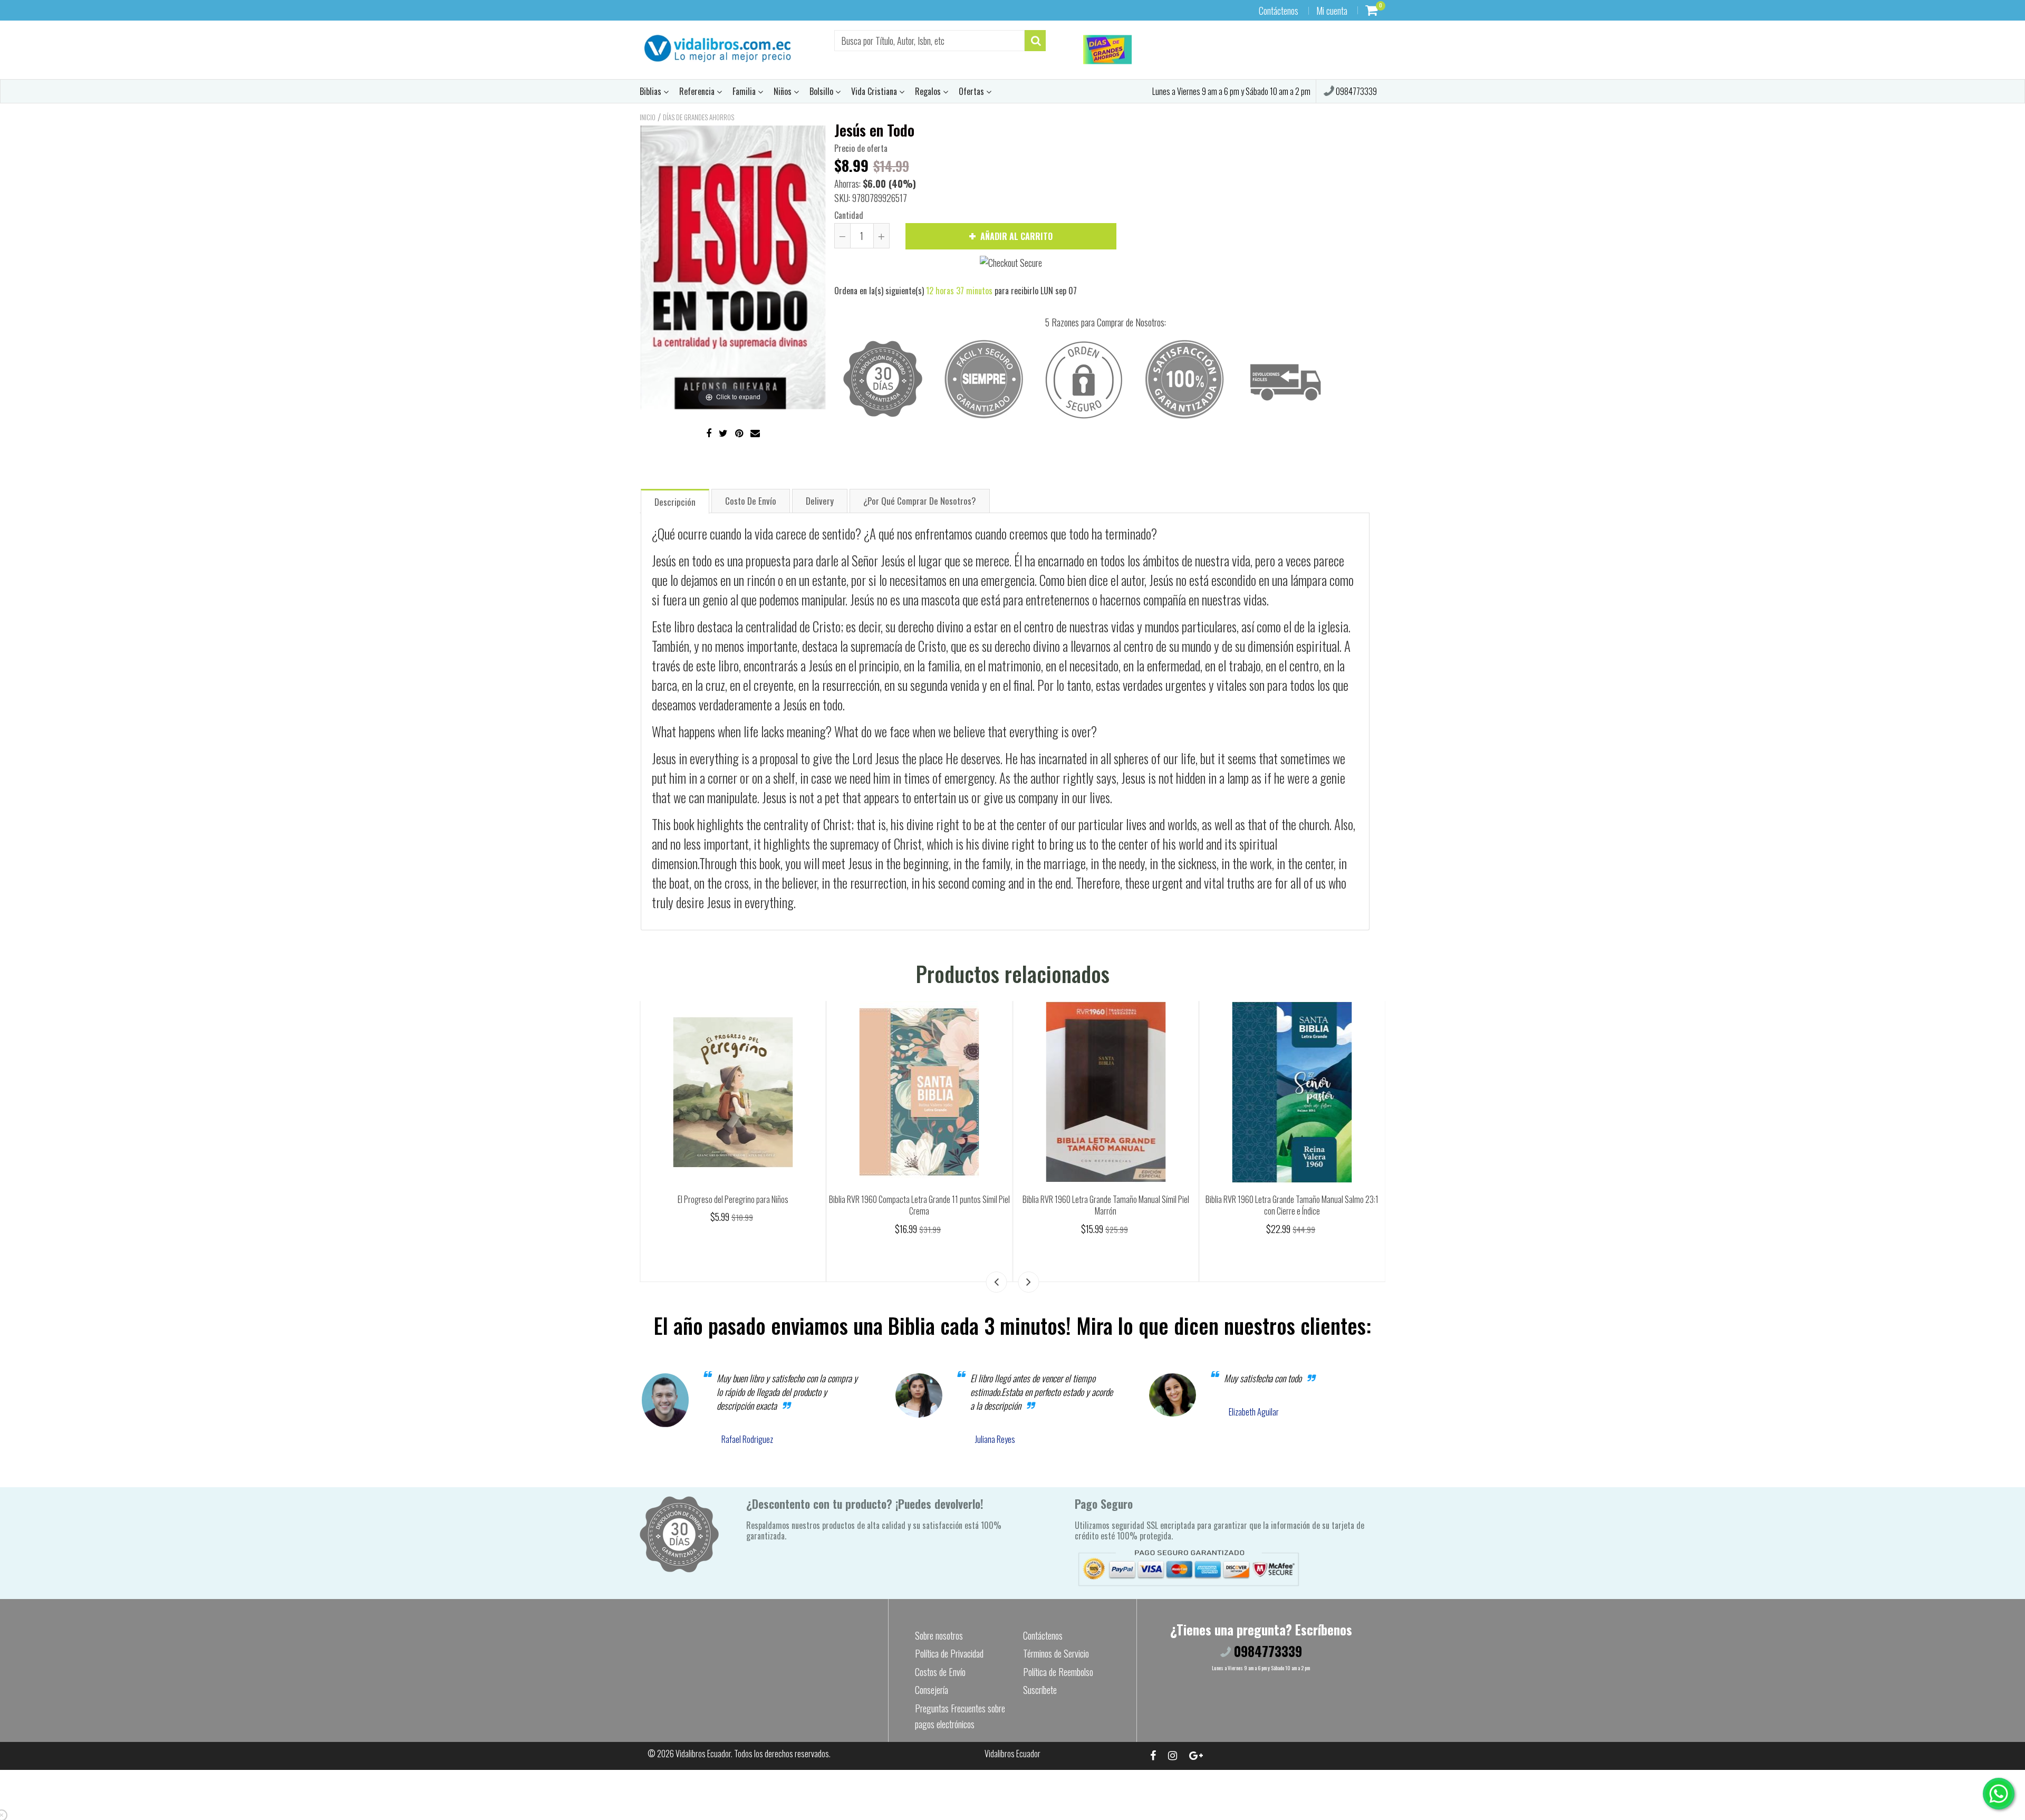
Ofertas (972, 91)
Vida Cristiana (875, 91)
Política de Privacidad (949, 1653)
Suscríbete (1040, 1690)
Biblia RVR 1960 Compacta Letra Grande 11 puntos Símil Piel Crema (1106, 1205)
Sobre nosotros (939, 1635)
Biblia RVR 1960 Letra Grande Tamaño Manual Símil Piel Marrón (1292, 1205)
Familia (745, 91)
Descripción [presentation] (675, 502)
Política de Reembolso (1058, 1672)
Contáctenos (1279, 11)
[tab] (675, 501)
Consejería (932, 1690)
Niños (784, 91)
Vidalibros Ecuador (703, 1754)
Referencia (698, 91)
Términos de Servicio (1056, 1653)
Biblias (652, 91)
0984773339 (1356, 91)
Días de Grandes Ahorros (698, 117)
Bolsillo (822, 91)
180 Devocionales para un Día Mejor (733, 1199)
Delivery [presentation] (820, 501)
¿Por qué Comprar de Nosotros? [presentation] (920, 501)
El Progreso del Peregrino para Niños (919, 1199)
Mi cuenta (1332, 11)
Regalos (929, 91)
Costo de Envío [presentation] (751, 501)
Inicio (648, 117)
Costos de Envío (940, 1672)
